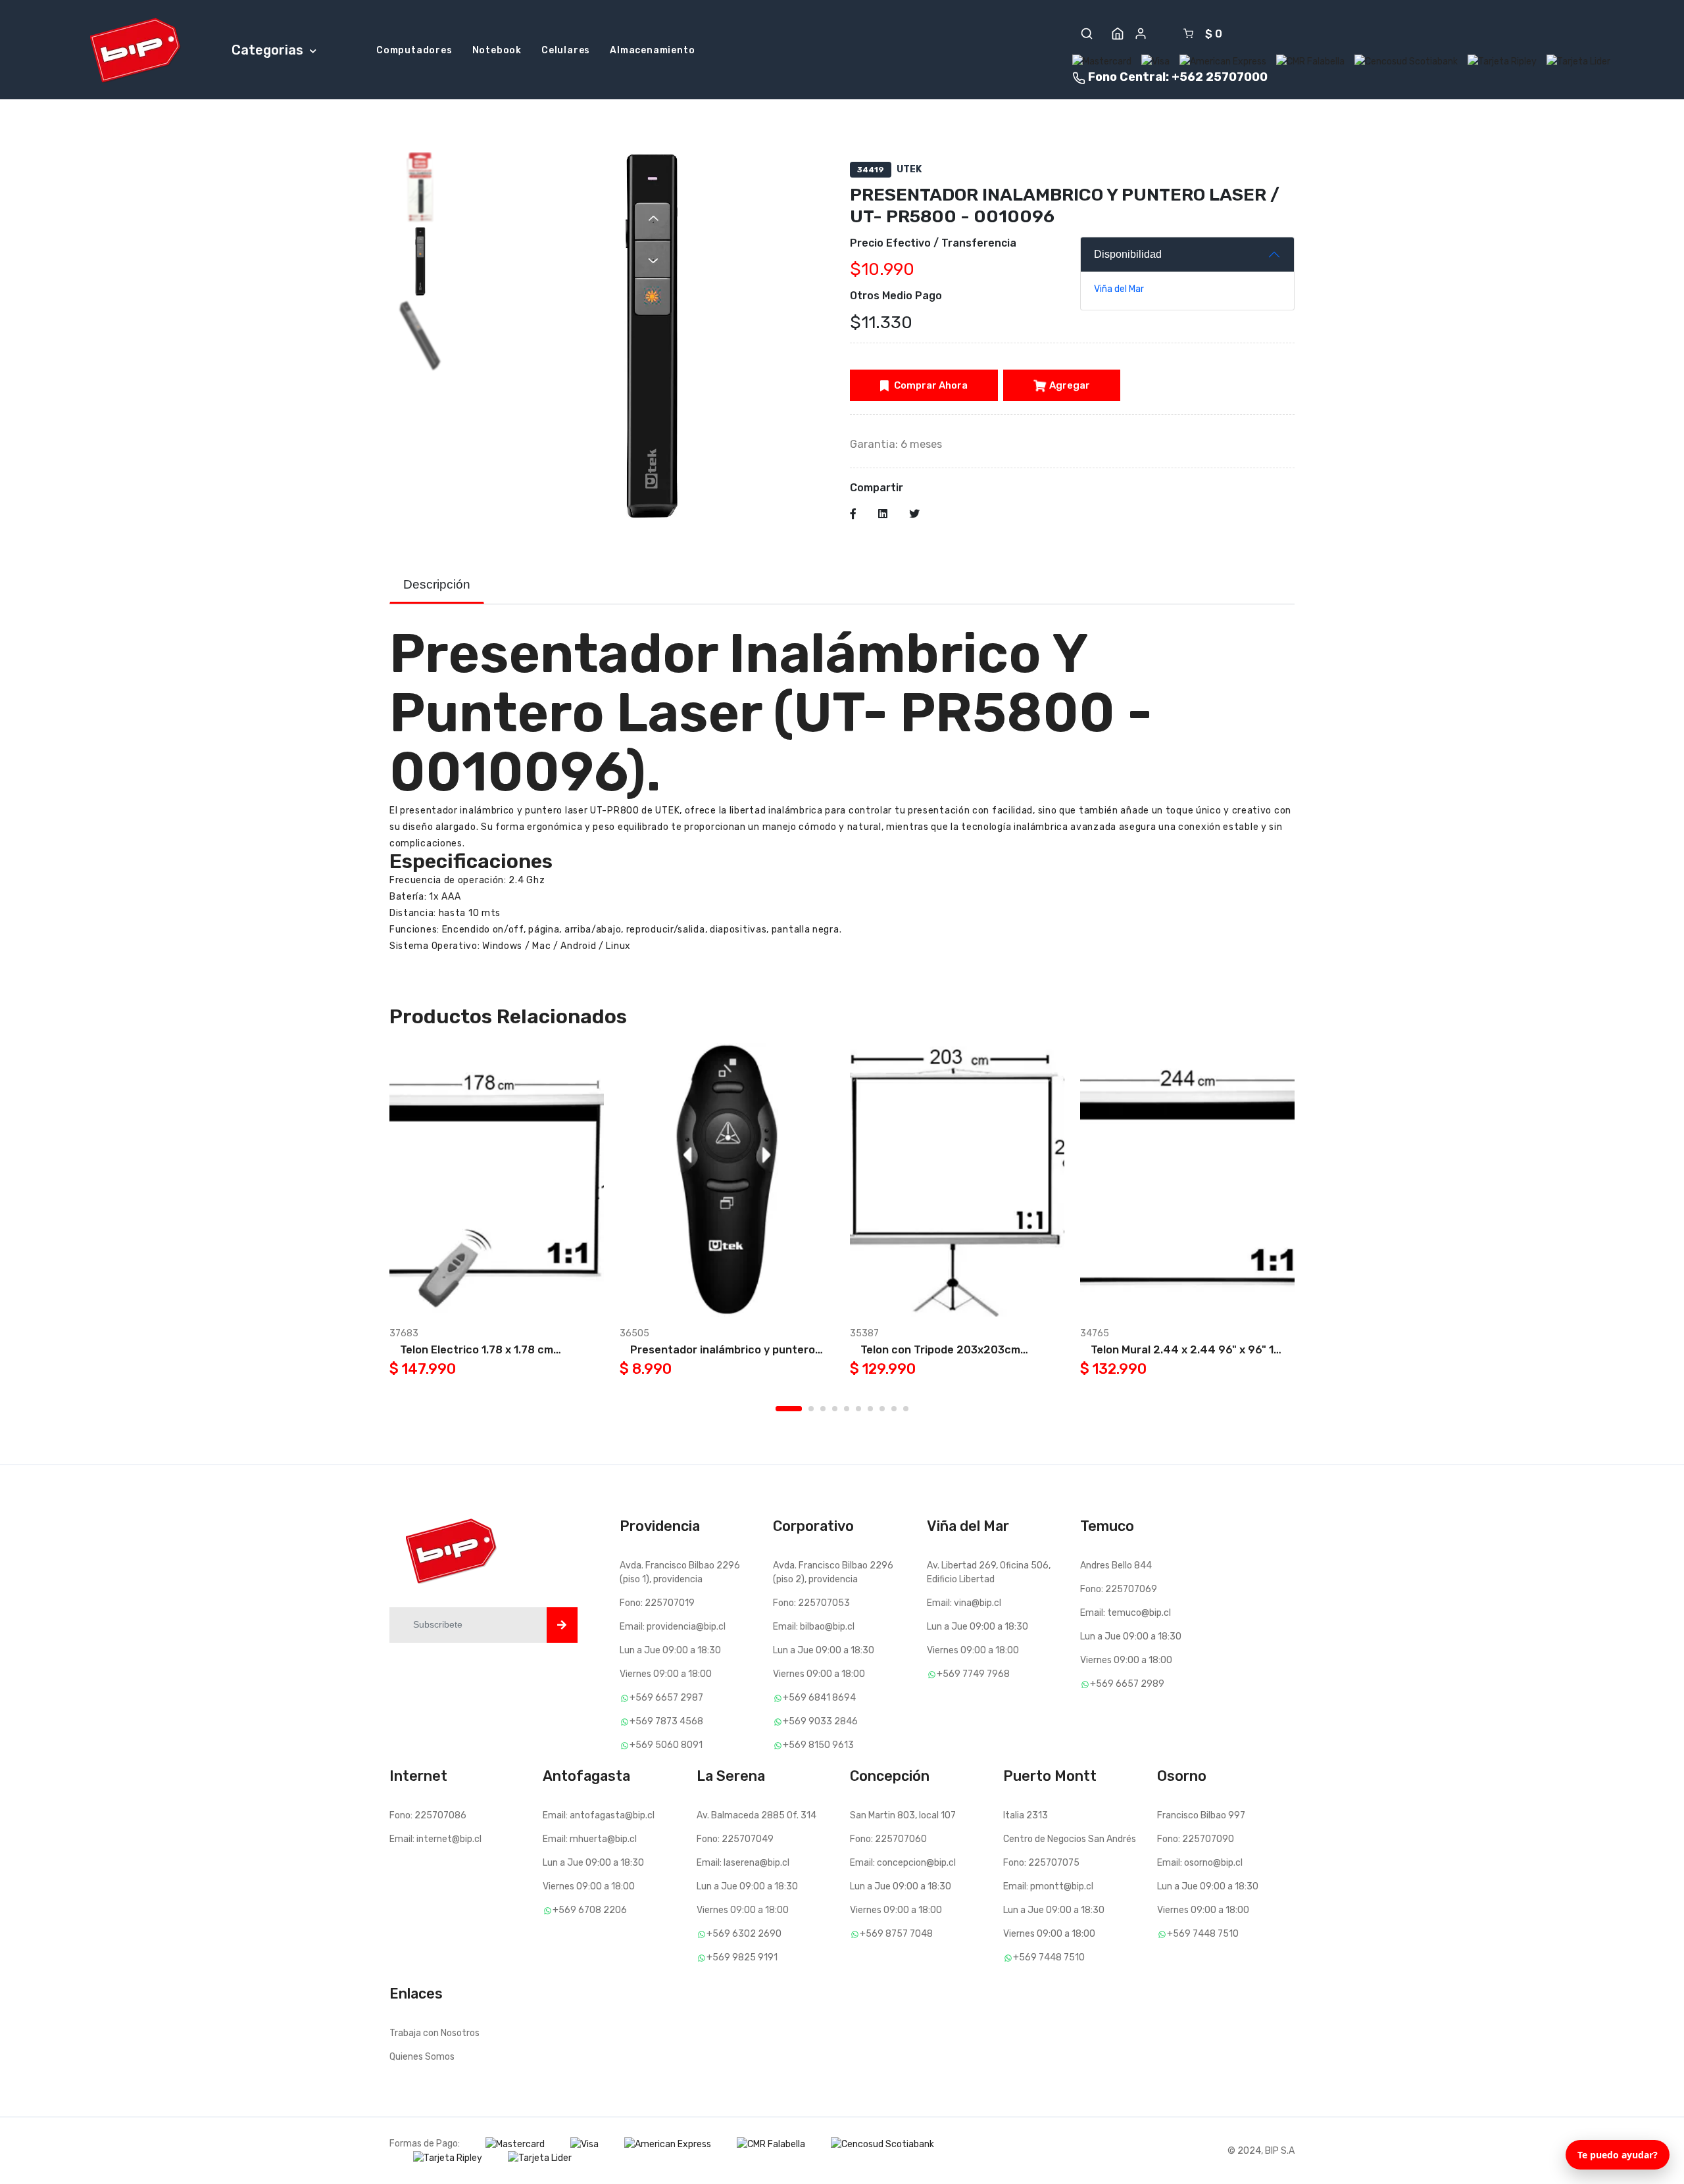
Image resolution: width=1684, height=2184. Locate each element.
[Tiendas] (1118, 34)
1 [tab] (789, 1409)
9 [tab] (894, 1409)
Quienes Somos (422, 2057)
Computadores (414, 50)
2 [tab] (811, 1409)
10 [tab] (906, 1409)
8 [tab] (882, 1409)
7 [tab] (870, 1409)
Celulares (566, 50)
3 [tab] (823, 1409)
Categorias (269, 50)
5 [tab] (847, 1409)
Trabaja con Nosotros (434, 2033)
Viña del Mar (1119, 289)
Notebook (497, 50)
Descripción (437, 584)
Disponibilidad (1128, 254)
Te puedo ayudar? (1618, 2155)
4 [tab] (835, 1409)
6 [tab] (858, 1409)
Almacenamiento (652, 50)
